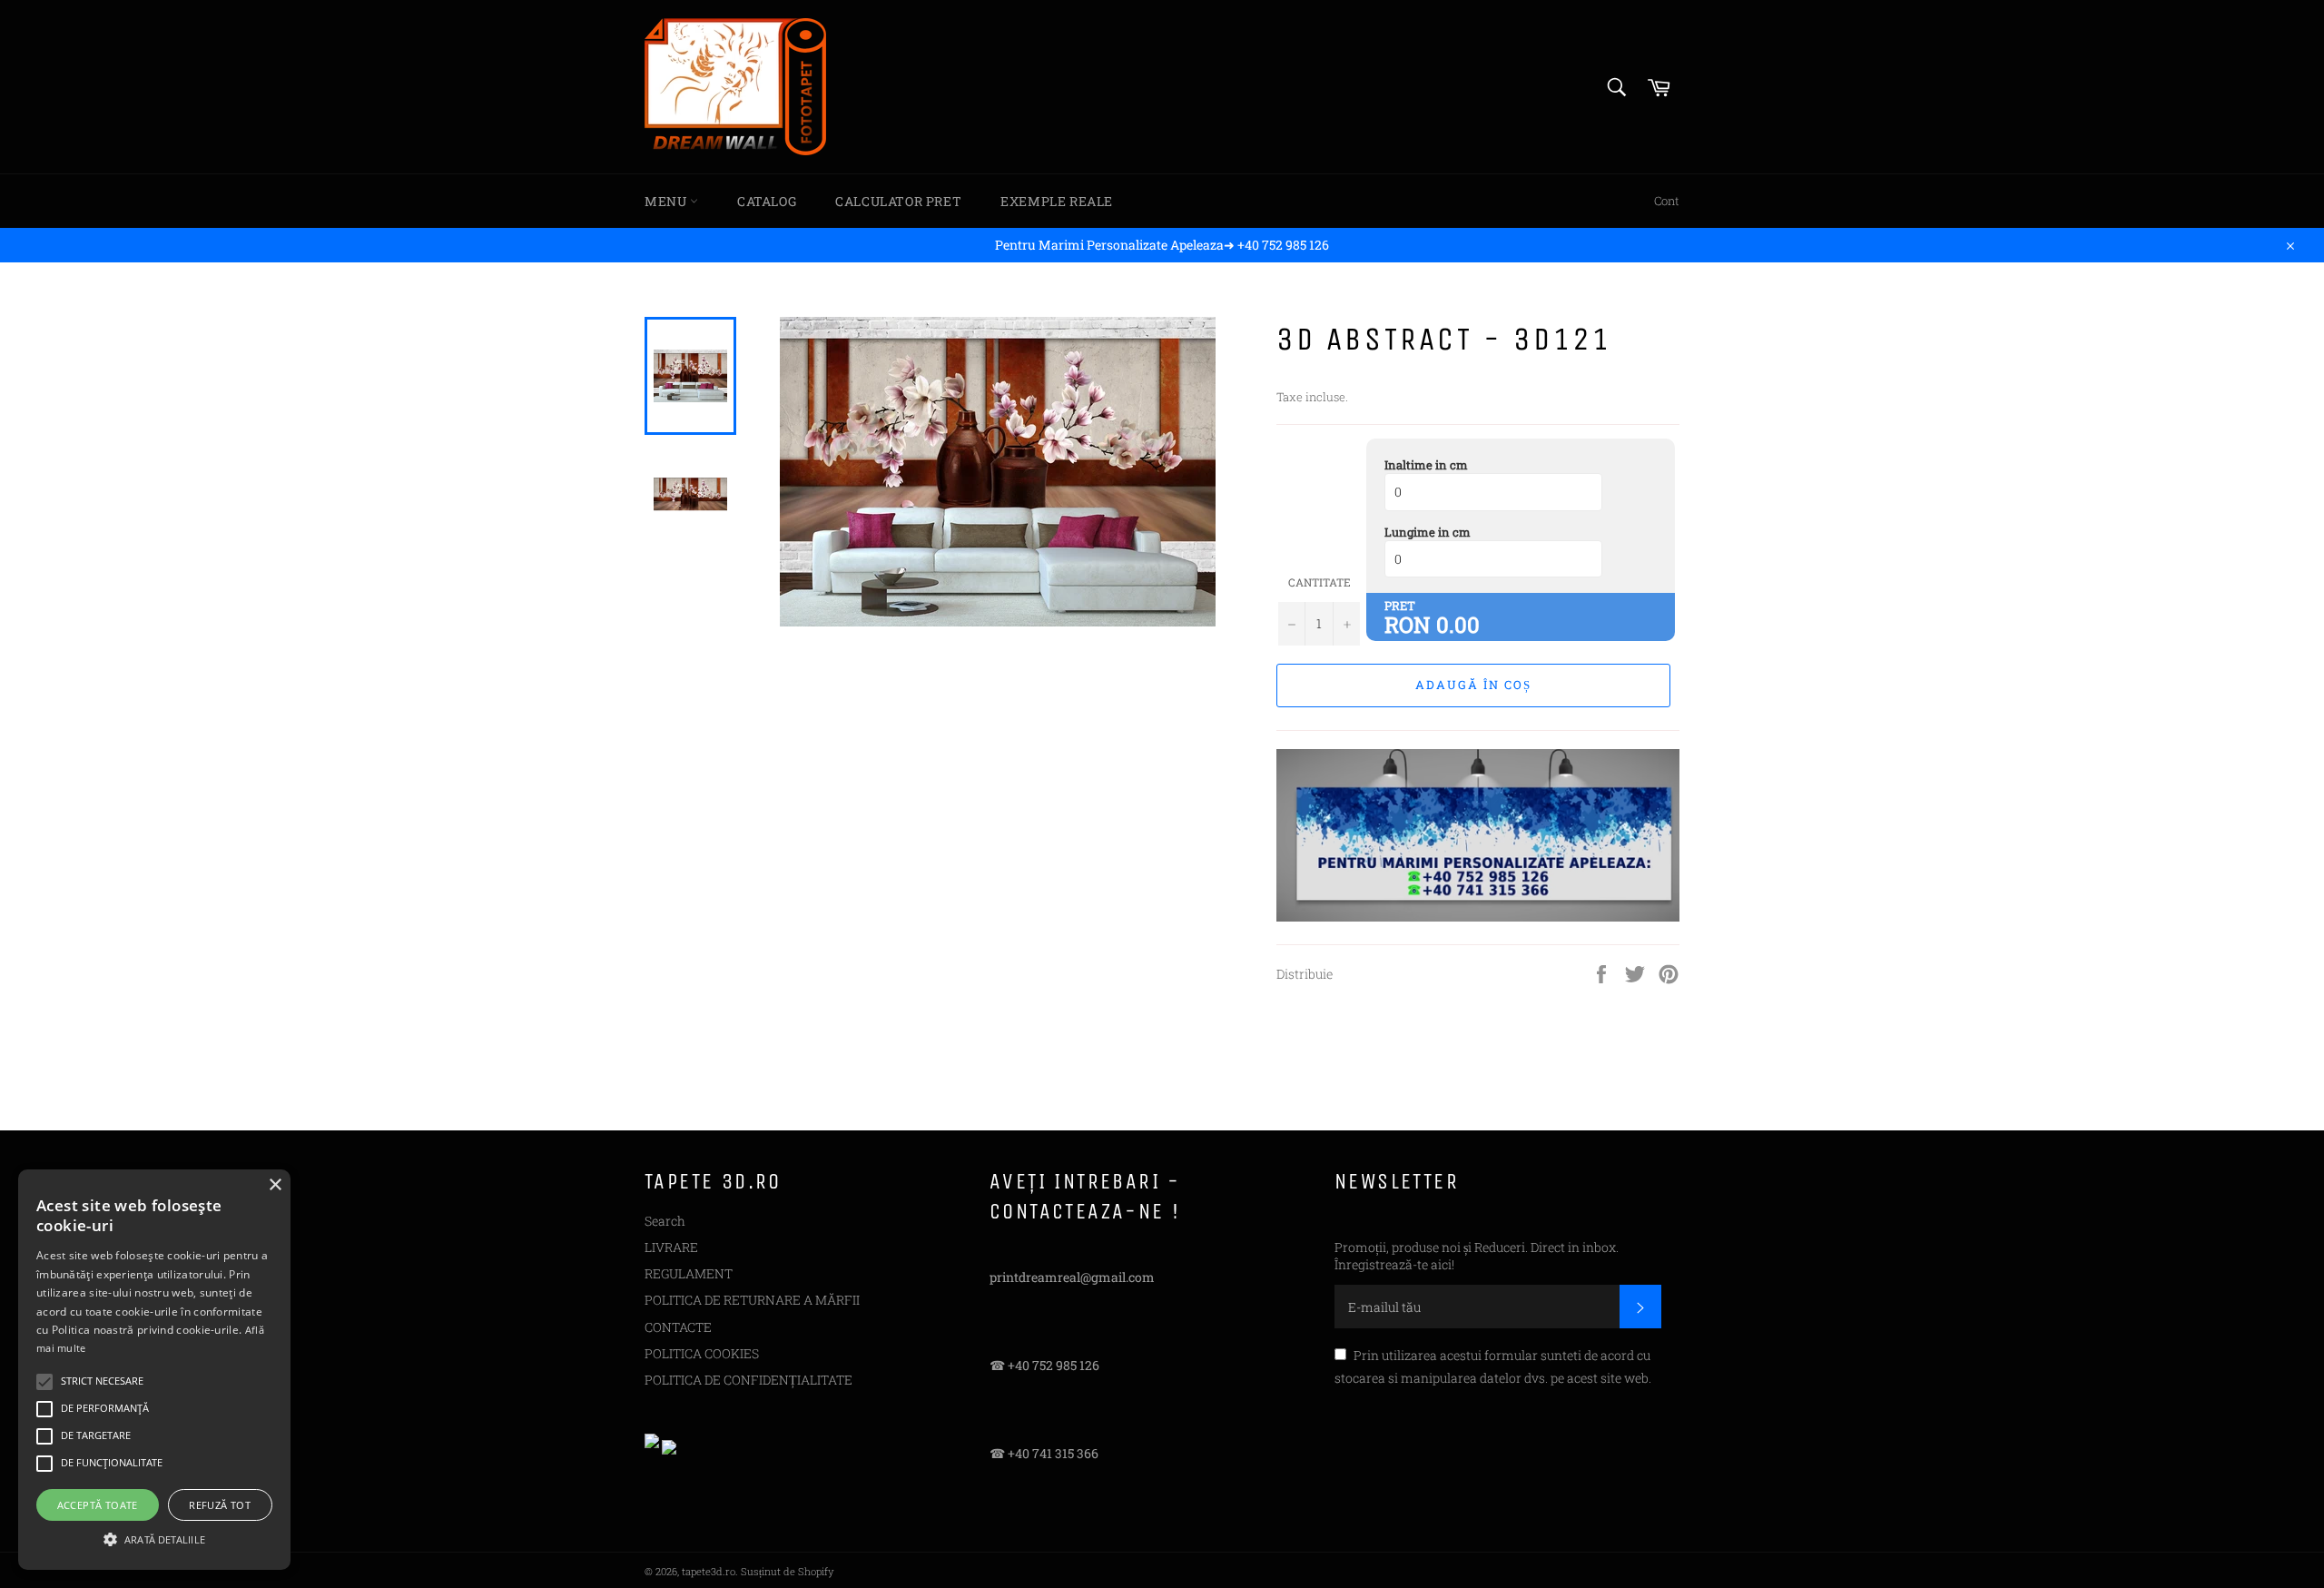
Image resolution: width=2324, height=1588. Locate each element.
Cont (1667, 201)
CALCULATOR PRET (898, 201)
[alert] (154, 1370)
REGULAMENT (689, 1273)
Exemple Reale (1057, 201)
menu (667, 201)
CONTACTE (678, 1327)
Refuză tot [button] (220, 1505)
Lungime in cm (1428, 532)
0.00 (1458, 625)
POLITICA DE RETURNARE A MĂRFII (752, 1300)
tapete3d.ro (709, 1571)
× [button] (275, 1185)
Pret (1400, 606)
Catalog (767, 201)
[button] (154, 1538)
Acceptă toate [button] (98, 1505)
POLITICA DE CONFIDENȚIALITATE (748, 1380)
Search (665, 1221)
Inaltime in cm (1426, 465)
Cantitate (1320, 582)
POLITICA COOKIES (702, 1353)
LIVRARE (671, 1247)
